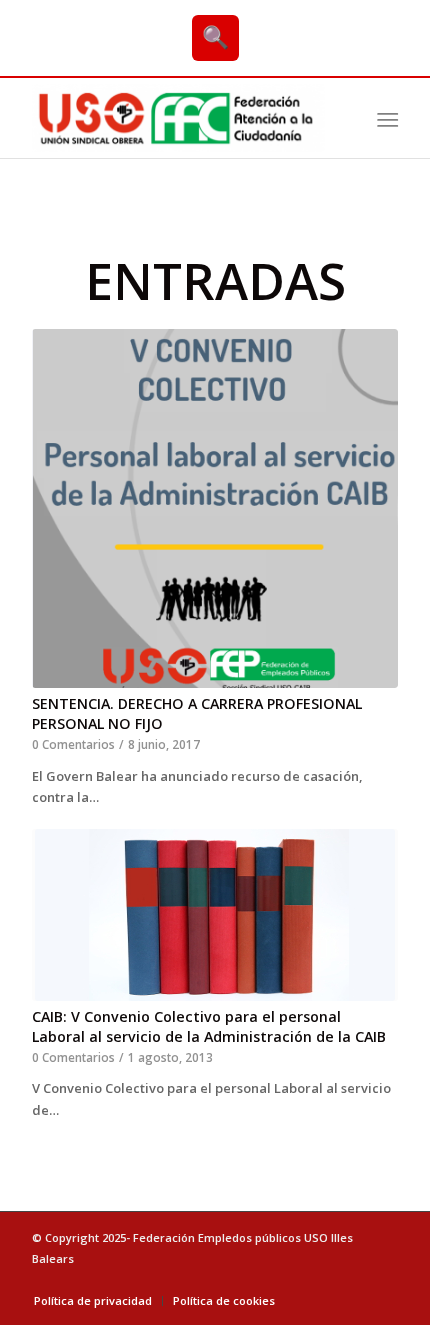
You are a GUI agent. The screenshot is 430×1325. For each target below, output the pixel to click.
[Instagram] (383, 1280)
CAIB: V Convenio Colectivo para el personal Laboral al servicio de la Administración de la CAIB (209, 1026)
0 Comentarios (73, 744)
